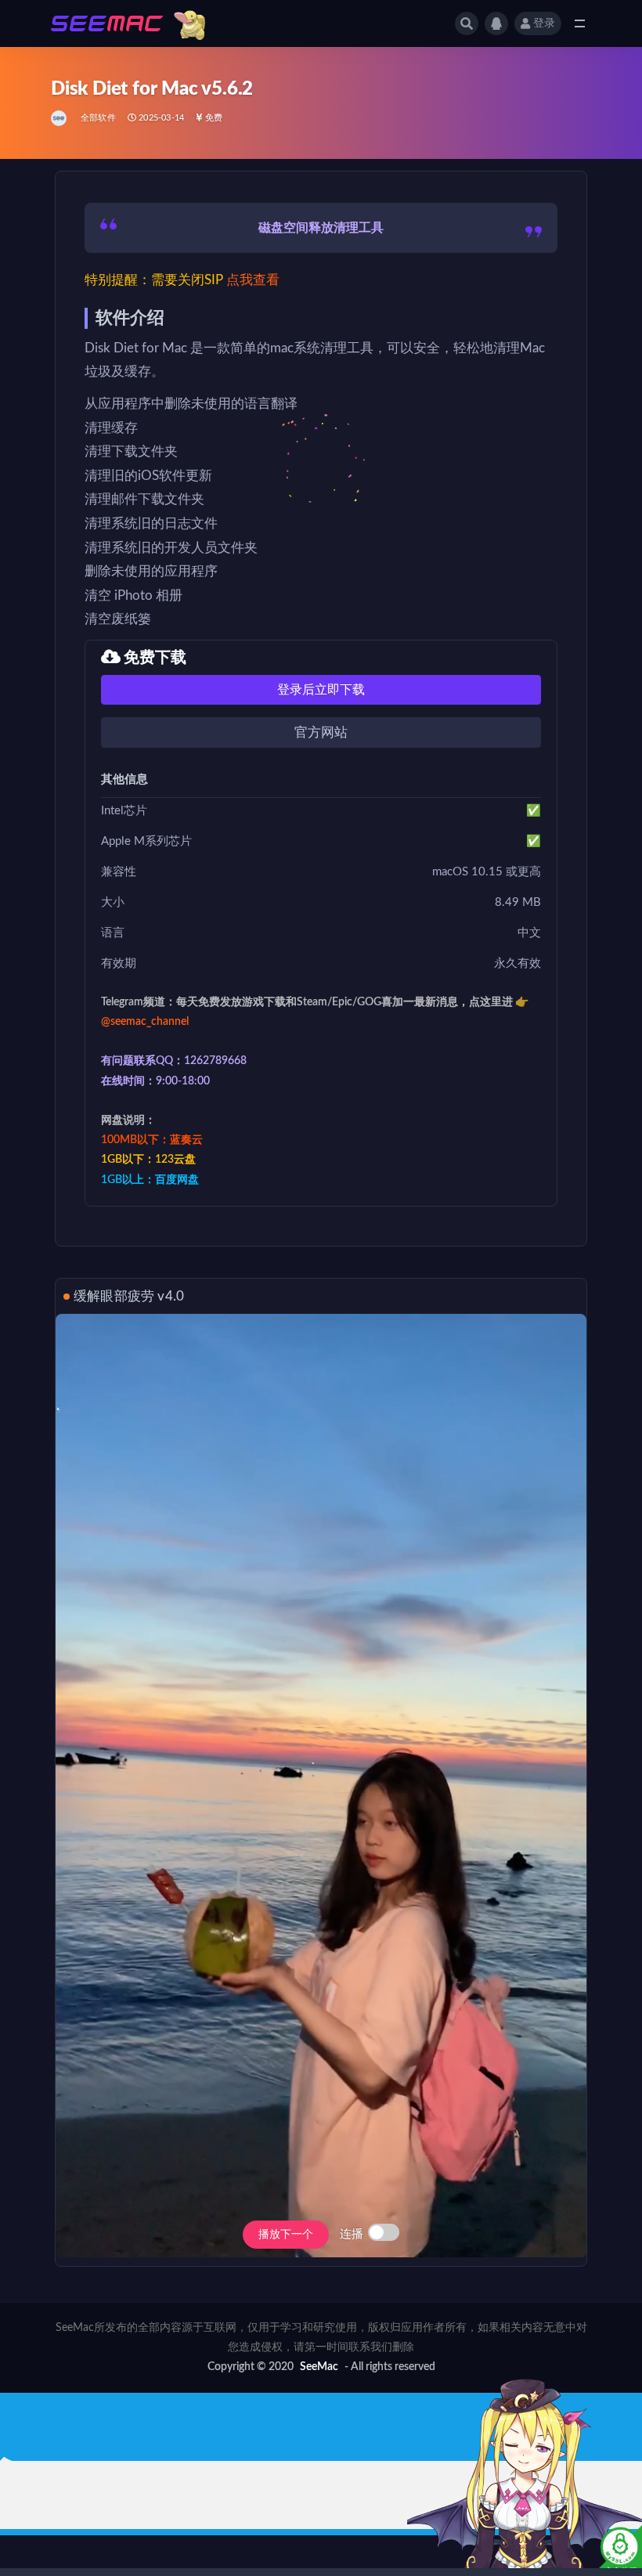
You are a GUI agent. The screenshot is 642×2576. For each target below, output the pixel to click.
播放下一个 (286, 2235)
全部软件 (98, 118)
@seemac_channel (145, 1022)
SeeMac (319, 2367)
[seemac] (60, 118)
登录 (544, 23)
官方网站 (321, 732)
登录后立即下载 (321, 690)
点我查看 (253, 280)
